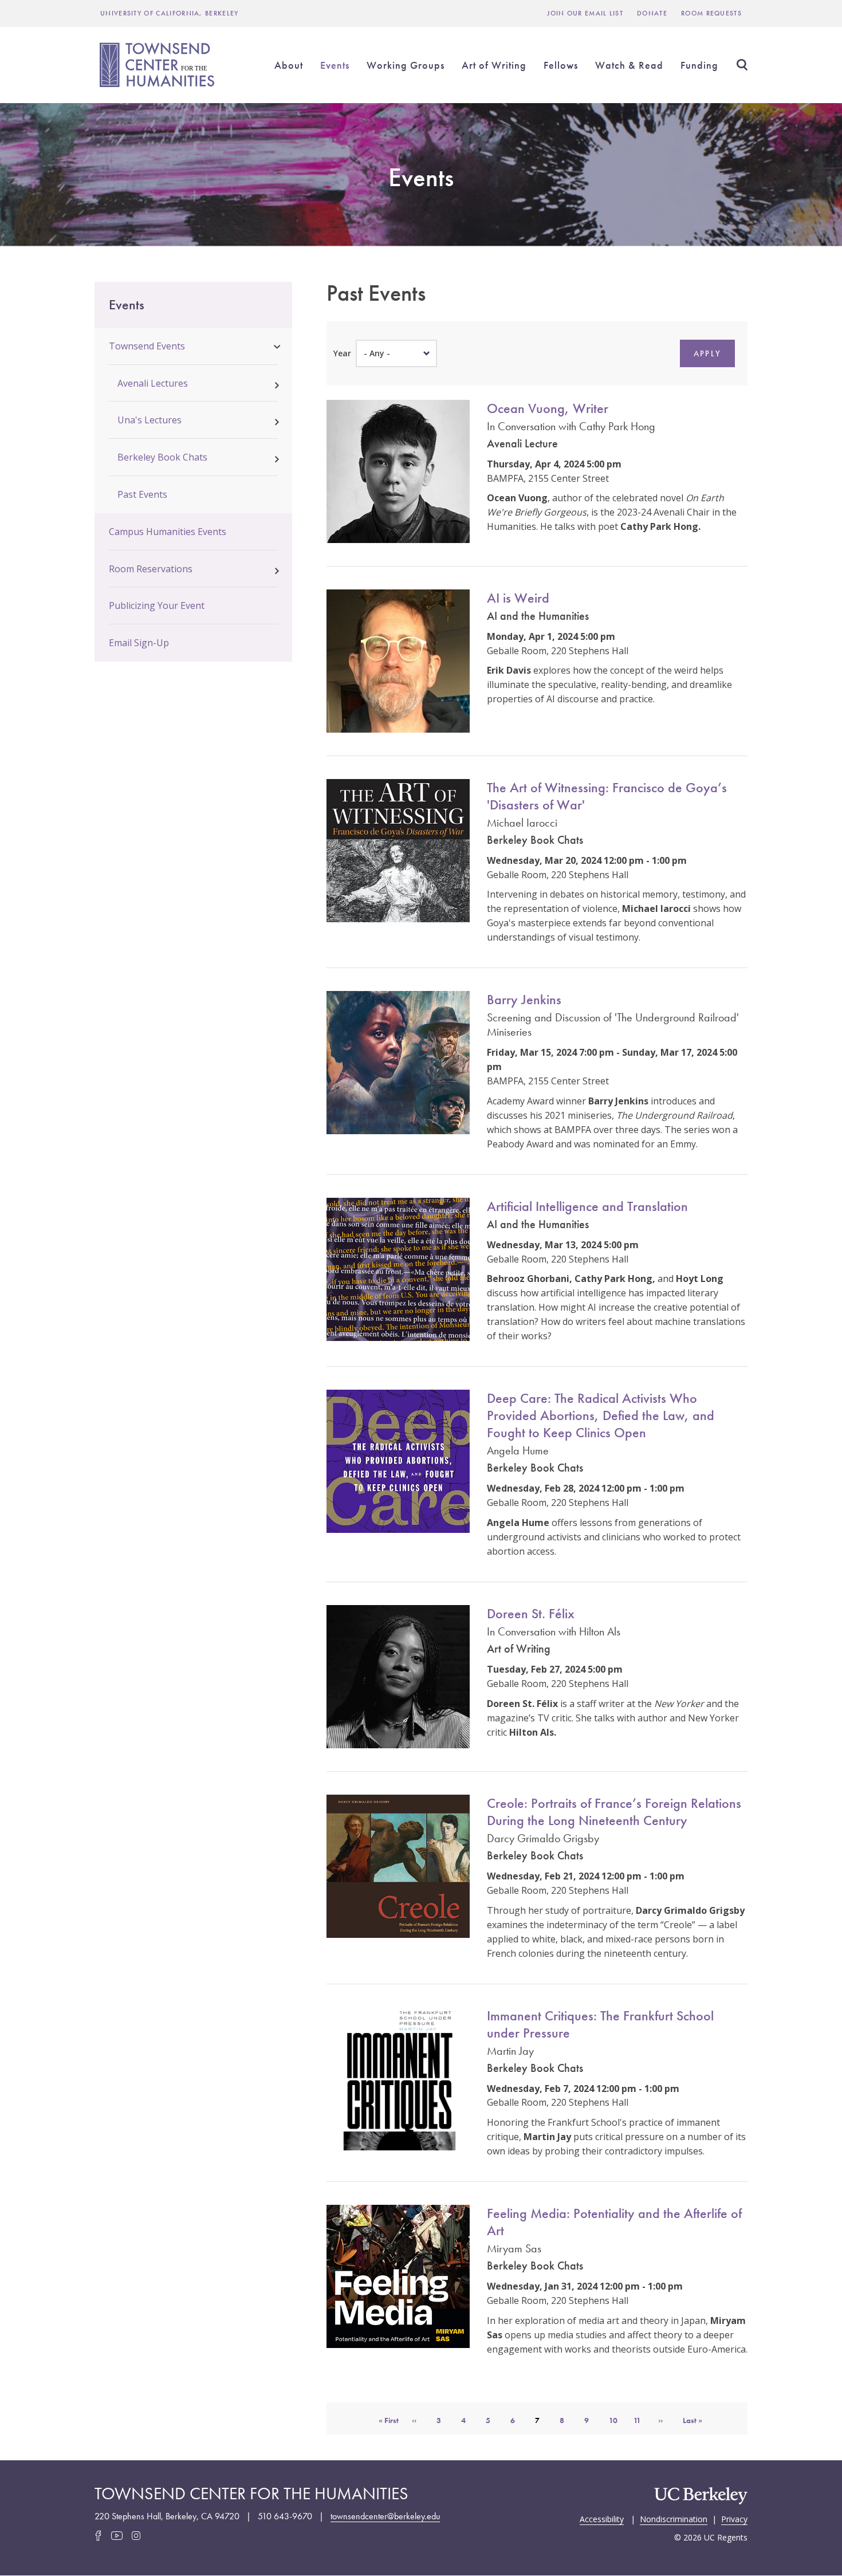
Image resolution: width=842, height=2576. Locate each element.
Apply (707, 353)
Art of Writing (494, 65)
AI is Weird (518, 598)
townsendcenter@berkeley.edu (385, 2516)
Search (742, 65)
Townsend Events (147, 346)
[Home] (159, 65)
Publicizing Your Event (157, 605)
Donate (652, 13)
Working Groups (406, 65)
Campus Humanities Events (168, 532)
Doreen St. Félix (531, 1613)
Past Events (142, 494)
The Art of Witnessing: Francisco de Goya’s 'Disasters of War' (607, 796)
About (289, 65)
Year (342, 353)
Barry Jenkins (524, 999)
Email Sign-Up (139, 643)
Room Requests (711, 13)
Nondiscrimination (674, 2518)
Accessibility (602, 2518)
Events (335, 65)
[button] (277, 345)
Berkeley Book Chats (162, 457)
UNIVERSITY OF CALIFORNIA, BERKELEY (170, 13)
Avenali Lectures (153, 383)
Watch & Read (629, 65)
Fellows (561, 65)
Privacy (734, 2518)
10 (617, 2420)
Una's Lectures (149, 420)
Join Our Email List (585, 13)
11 (642, 2420)
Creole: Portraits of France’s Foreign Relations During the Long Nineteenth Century (614, 1812)
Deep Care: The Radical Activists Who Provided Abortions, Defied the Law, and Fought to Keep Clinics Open (601, 1415)
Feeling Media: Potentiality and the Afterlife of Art (614, 2222)
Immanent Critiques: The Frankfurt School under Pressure (600, 2024)
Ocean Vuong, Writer (548, 408)
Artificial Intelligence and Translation (587, 1206)
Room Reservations (151, 569)
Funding (699, 65)
